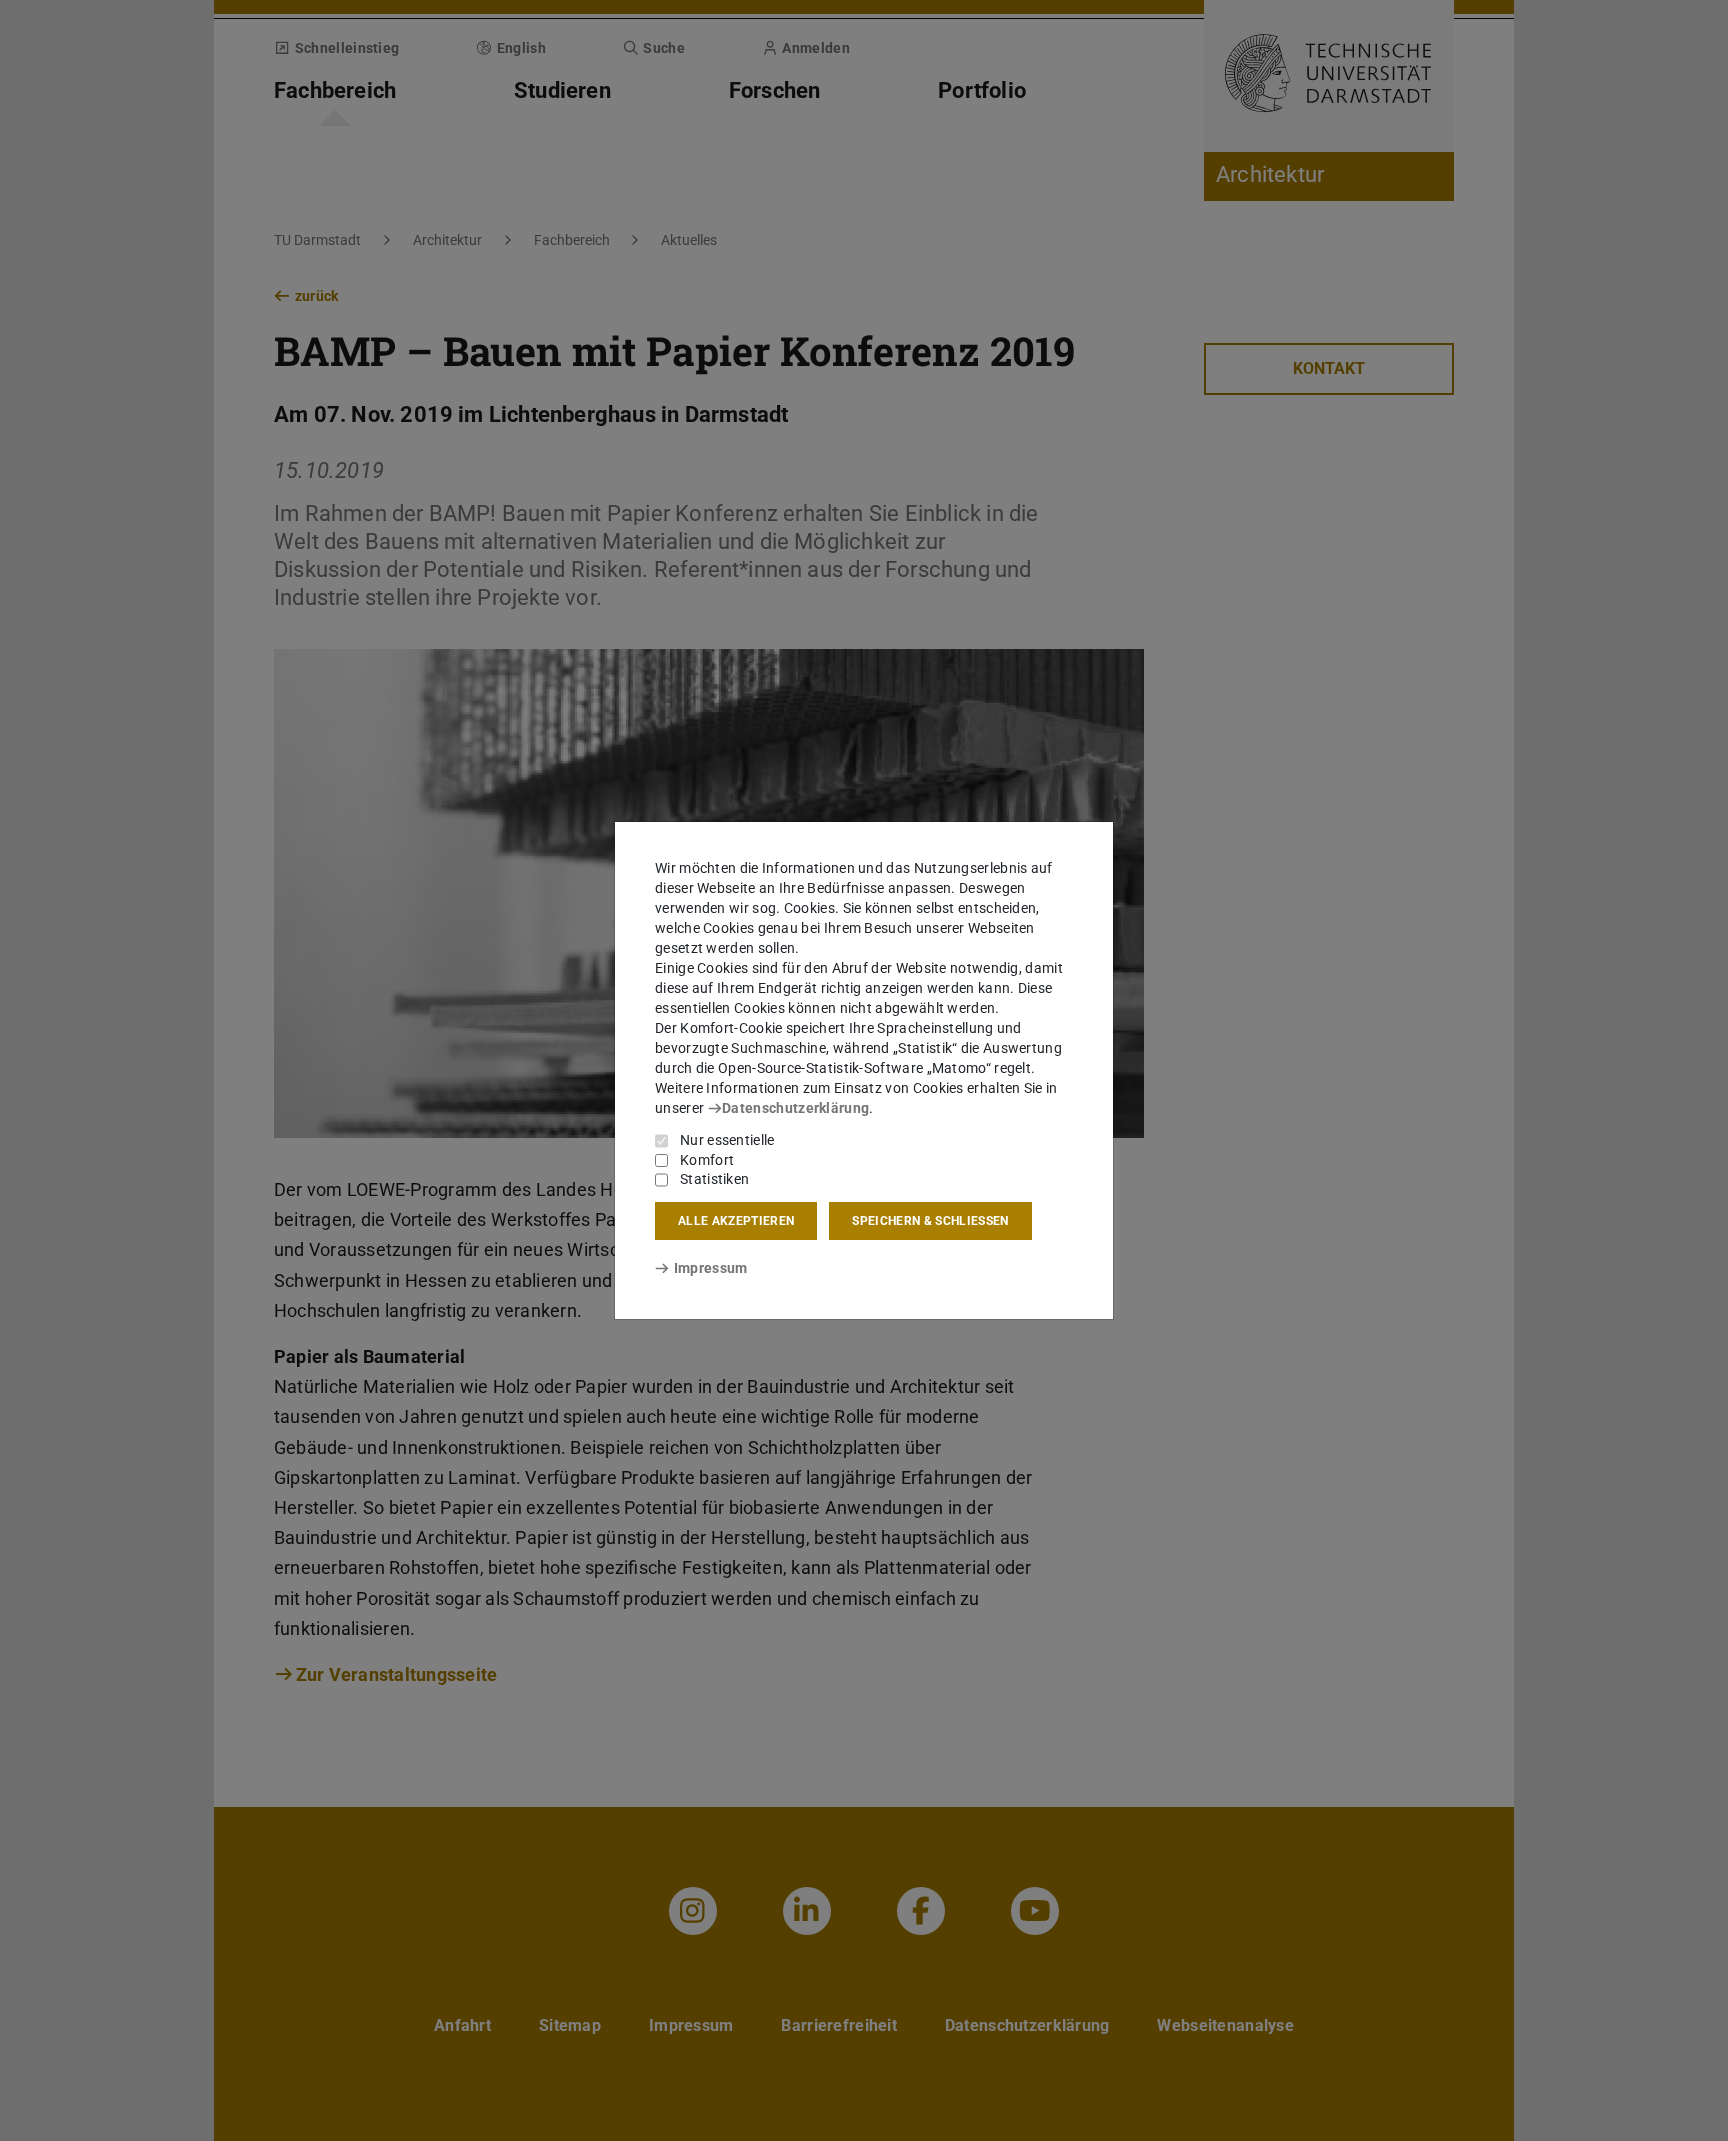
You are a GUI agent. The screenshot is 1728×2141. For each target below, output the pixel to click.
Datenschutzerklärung (795, 1108)
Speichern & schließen (930, 1221)
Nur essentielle (727, 1140)
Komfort (707, 1160)
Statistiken (714, 1179)
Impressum (710, 1268)
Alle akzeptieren (736, 1221)
